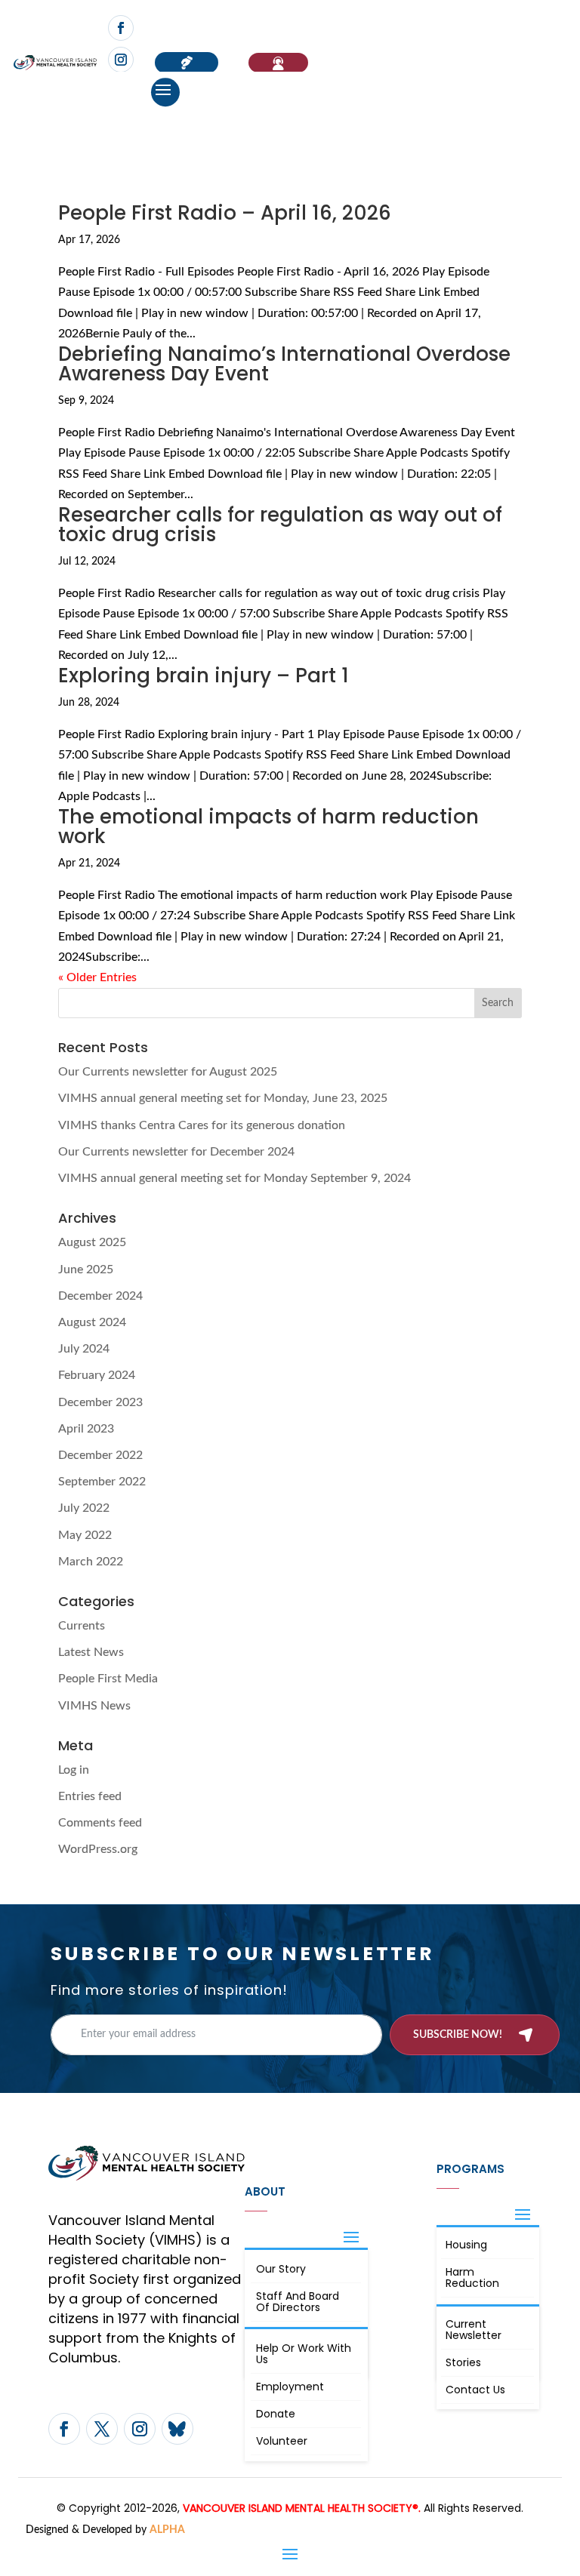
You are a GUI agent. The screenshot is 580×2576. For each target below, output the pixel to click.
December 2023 (100, 1402)
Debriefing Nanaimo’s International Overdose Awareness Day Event (284, 364)
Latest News (91, 1652)
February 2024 (97, 1375)
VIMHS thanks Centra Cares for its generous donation (202, 1125)
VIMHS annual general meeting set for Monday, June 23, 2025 (223, 1098)
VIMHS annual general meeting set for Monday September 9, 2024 (234, 1178)
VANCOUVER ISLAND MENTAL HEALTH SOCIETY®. (302, 2508)
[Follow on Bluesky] (177, 2429)
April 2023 (86, 1429)
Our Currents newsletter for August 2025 (168, 1072)
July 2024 (84, 1349)
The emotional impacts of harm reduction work (268, 826)
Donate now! (187, 63)
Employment (290, 2387)
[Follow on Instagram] (121, 60)
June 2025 (86, 1270)
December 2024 (100, 1296)
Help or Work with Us (304, 2354)
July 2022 (84, 1508)
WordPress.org (98, 1849)
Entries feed (90, 1796)
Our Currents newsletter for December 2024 (176, 1152)
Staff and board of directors (298, 2302)
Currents (82, 1626)
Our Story (281, 2269)
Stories (463, 2362)
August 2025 (92, 1242)
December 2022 (100, 1455)
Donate (276, 2414)
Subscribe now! (458, 2035)
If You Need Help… (278, 63)
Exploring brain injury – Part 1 (204, 676)
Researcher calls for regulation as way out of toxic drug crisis (280, 525)
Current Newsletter (474, 2330)
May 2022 (85, 1535)
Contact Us (475, 2390)
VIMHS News (94, 1706)
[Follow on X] (102, 2429)
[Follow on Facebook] (121, 28)
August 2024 (92, 1322)
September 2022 (102, 1482)
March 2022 (91, 1562)
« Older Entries (97, 977)
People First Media (108, 1679)
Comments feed (100, 1823)
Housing (466, 2245)
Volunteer (282, 2441)
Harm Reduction (472, 2277)
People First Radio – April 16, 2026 (225, 213)
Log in (74, 1770)
